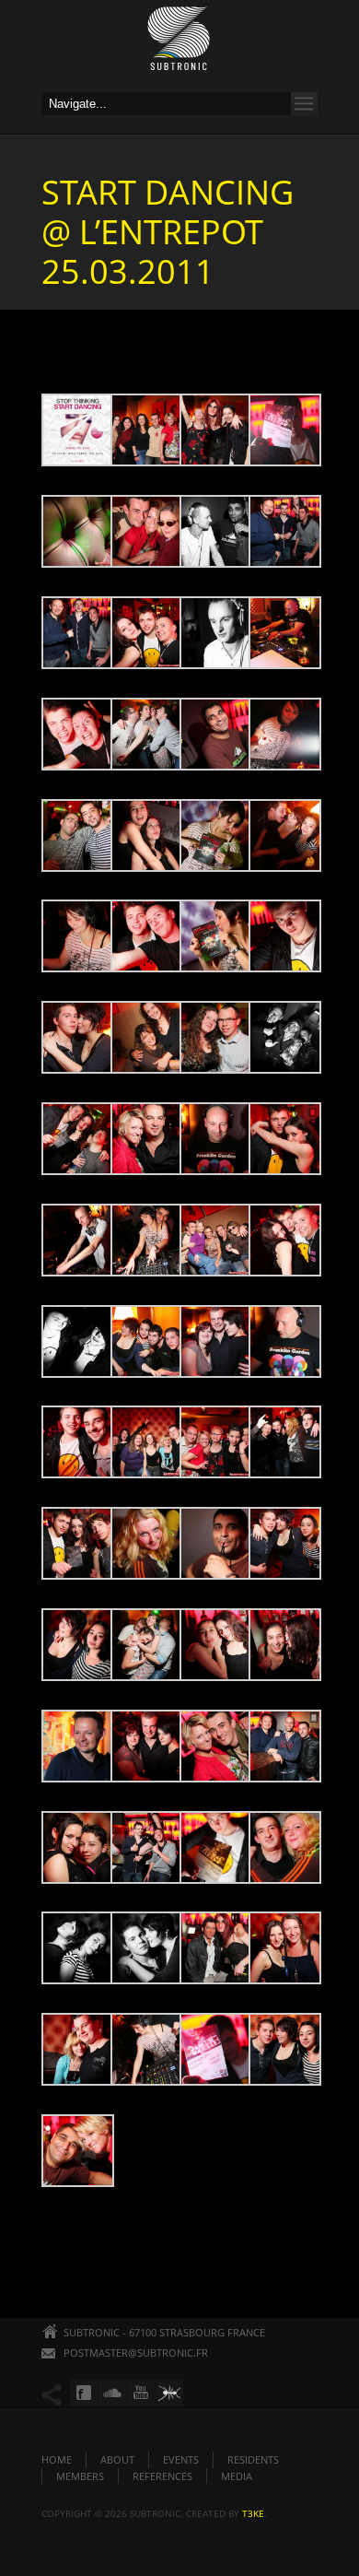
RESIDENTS (253, 2459)
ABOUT (117, 2459)
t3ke (253, 2513)
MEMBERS (80, 2476)
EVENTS (181, 2459)
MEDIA (237, 2476)
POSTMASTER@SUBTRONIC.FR (136, 2353)
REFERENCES (162, 2476)
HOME (57, 2459)
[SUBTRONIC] (179, 43)
